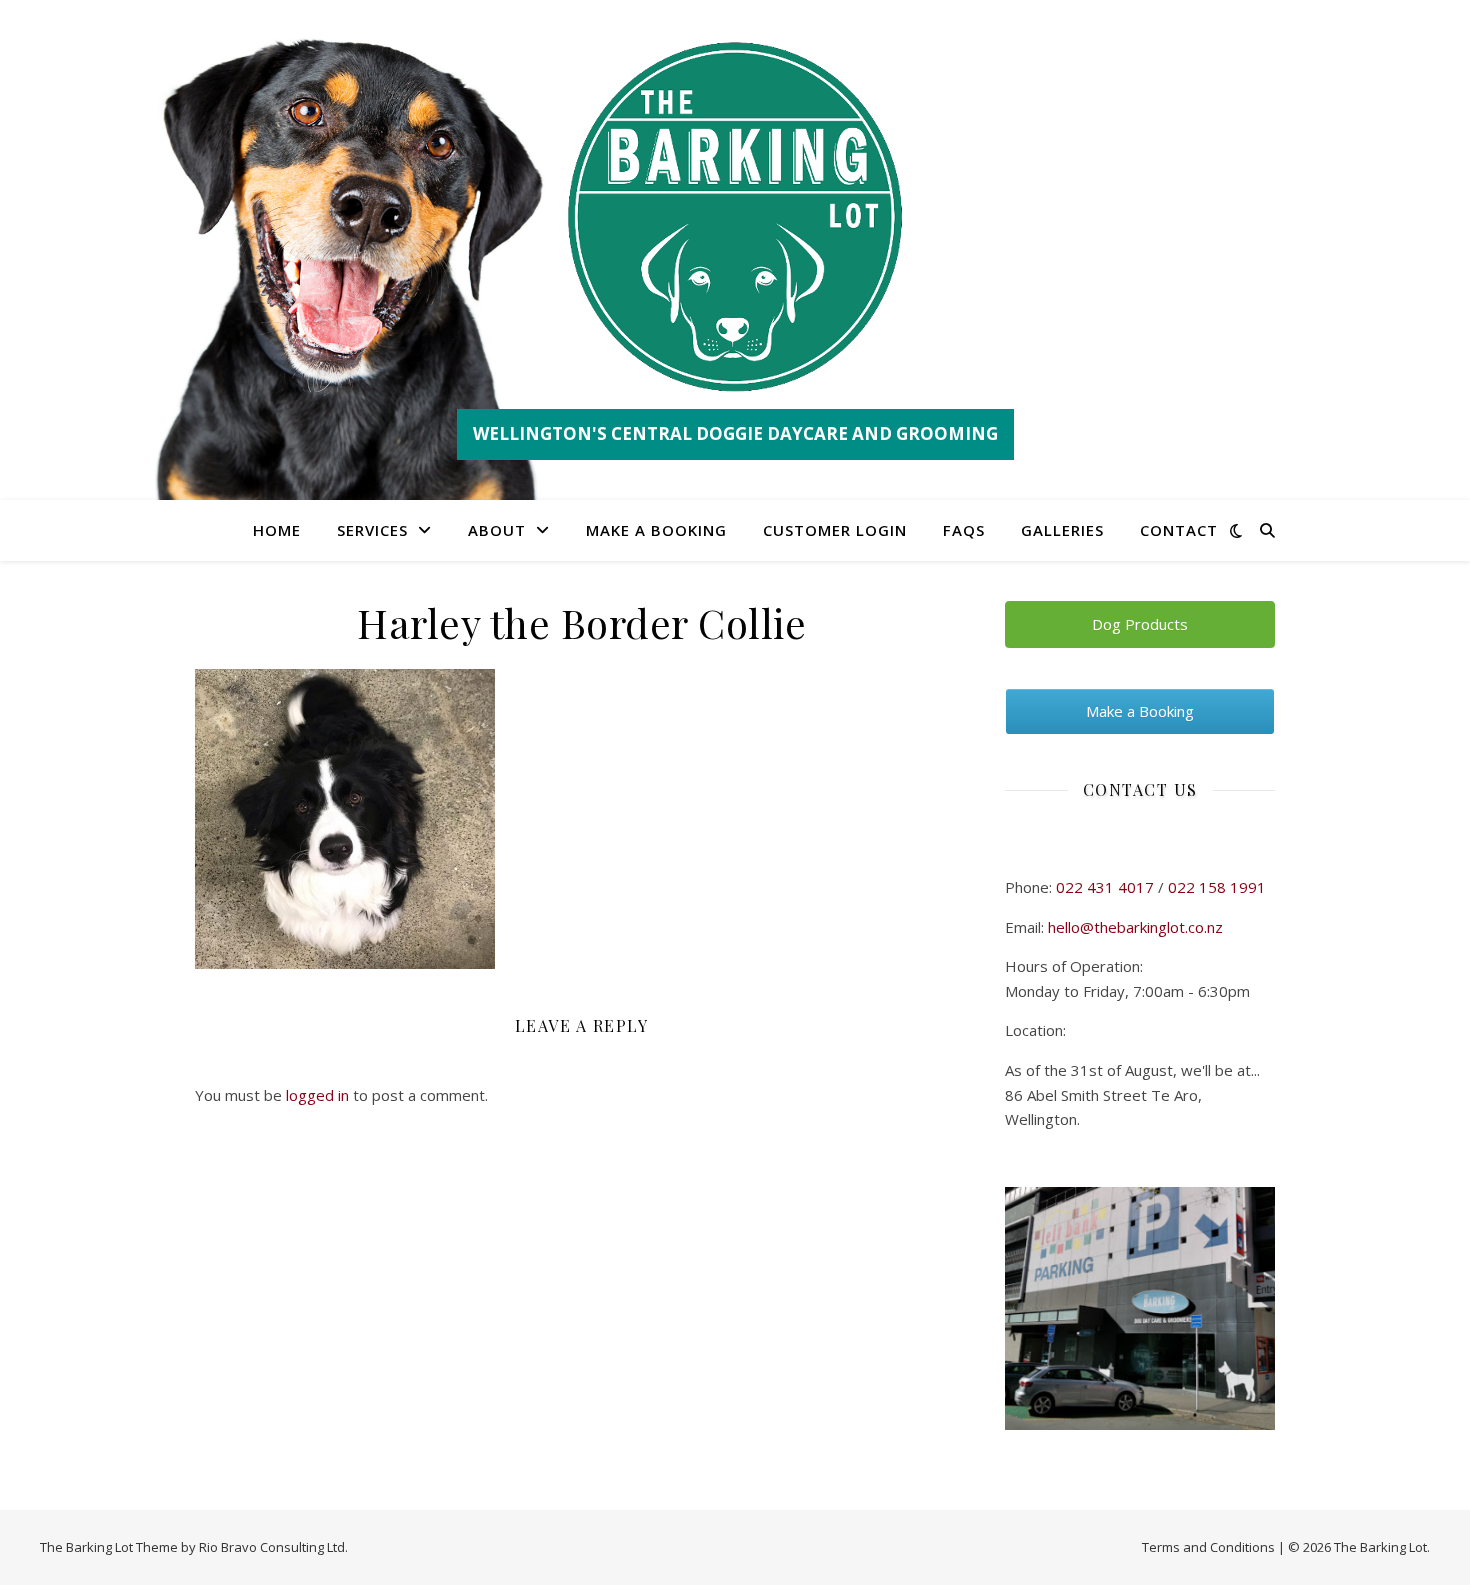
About (497, 530)
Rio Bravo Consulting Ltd (272, 1547)
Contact (1179, 530)
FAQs (964, 530)
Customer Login (835, 530)
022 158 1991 (1217, 887)
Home (277, 530)
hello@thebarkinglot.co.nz (1135, 927)
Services (372, 530)
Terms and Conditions (1208, 1547)
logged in (317, 1095)
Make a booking (656, 530)
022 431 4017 (1105, 887)
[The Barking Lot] (735, 217)
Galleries (1062, 530)
